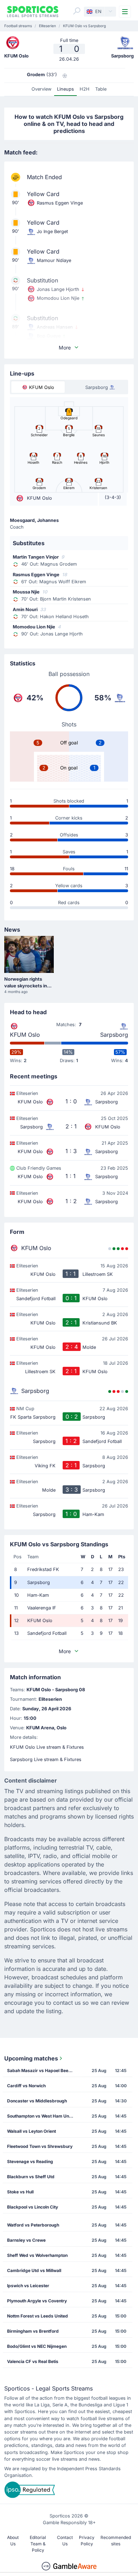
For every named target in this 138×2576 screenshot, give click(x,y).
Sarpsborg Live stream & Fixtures (46, 1759)
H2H (85, 89)
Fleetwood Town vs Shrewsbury (40, 2146)
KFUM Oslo (25, 1035)
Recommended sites (116, 2541)
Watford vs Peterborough (33, 2225)
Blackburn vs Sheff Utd (31, 2177)
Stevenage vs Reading (30, 2161)
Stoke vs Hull (20, 2192)
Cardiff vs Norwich (26, 2086)
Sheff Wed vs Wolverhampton (37, 2255)
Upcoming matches (31, 2058)
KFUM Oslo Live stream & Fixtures (47, 1747)
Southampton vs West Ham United (42, 2116)
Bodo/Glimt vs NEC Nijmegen (37, 2346)
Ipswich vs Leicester (28, 2286)
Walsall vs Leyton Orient (31, 2131)
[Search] (77, 11)
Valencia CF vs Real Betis (33, 2361)
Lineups (65, 89)
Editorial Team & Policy (38, 2544)
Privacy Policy (87, 2541)
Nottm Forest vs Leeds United (38, 2316)
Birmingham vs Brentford (33, 2331)
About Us (13, 2541)
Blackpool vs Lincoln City (33, 2207)
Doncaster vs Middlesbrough (37, 2101)
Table (101, 89)
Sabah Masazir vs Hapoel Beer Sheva (43, 2070)
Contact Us (65, 2541)
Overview (41, 89)
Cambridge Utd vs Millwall (34, 2270)
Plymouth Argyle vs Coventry (37, 2301)
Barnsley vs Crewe (26, 2240)
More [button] (65, 348)
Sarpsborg (114, 1035)
